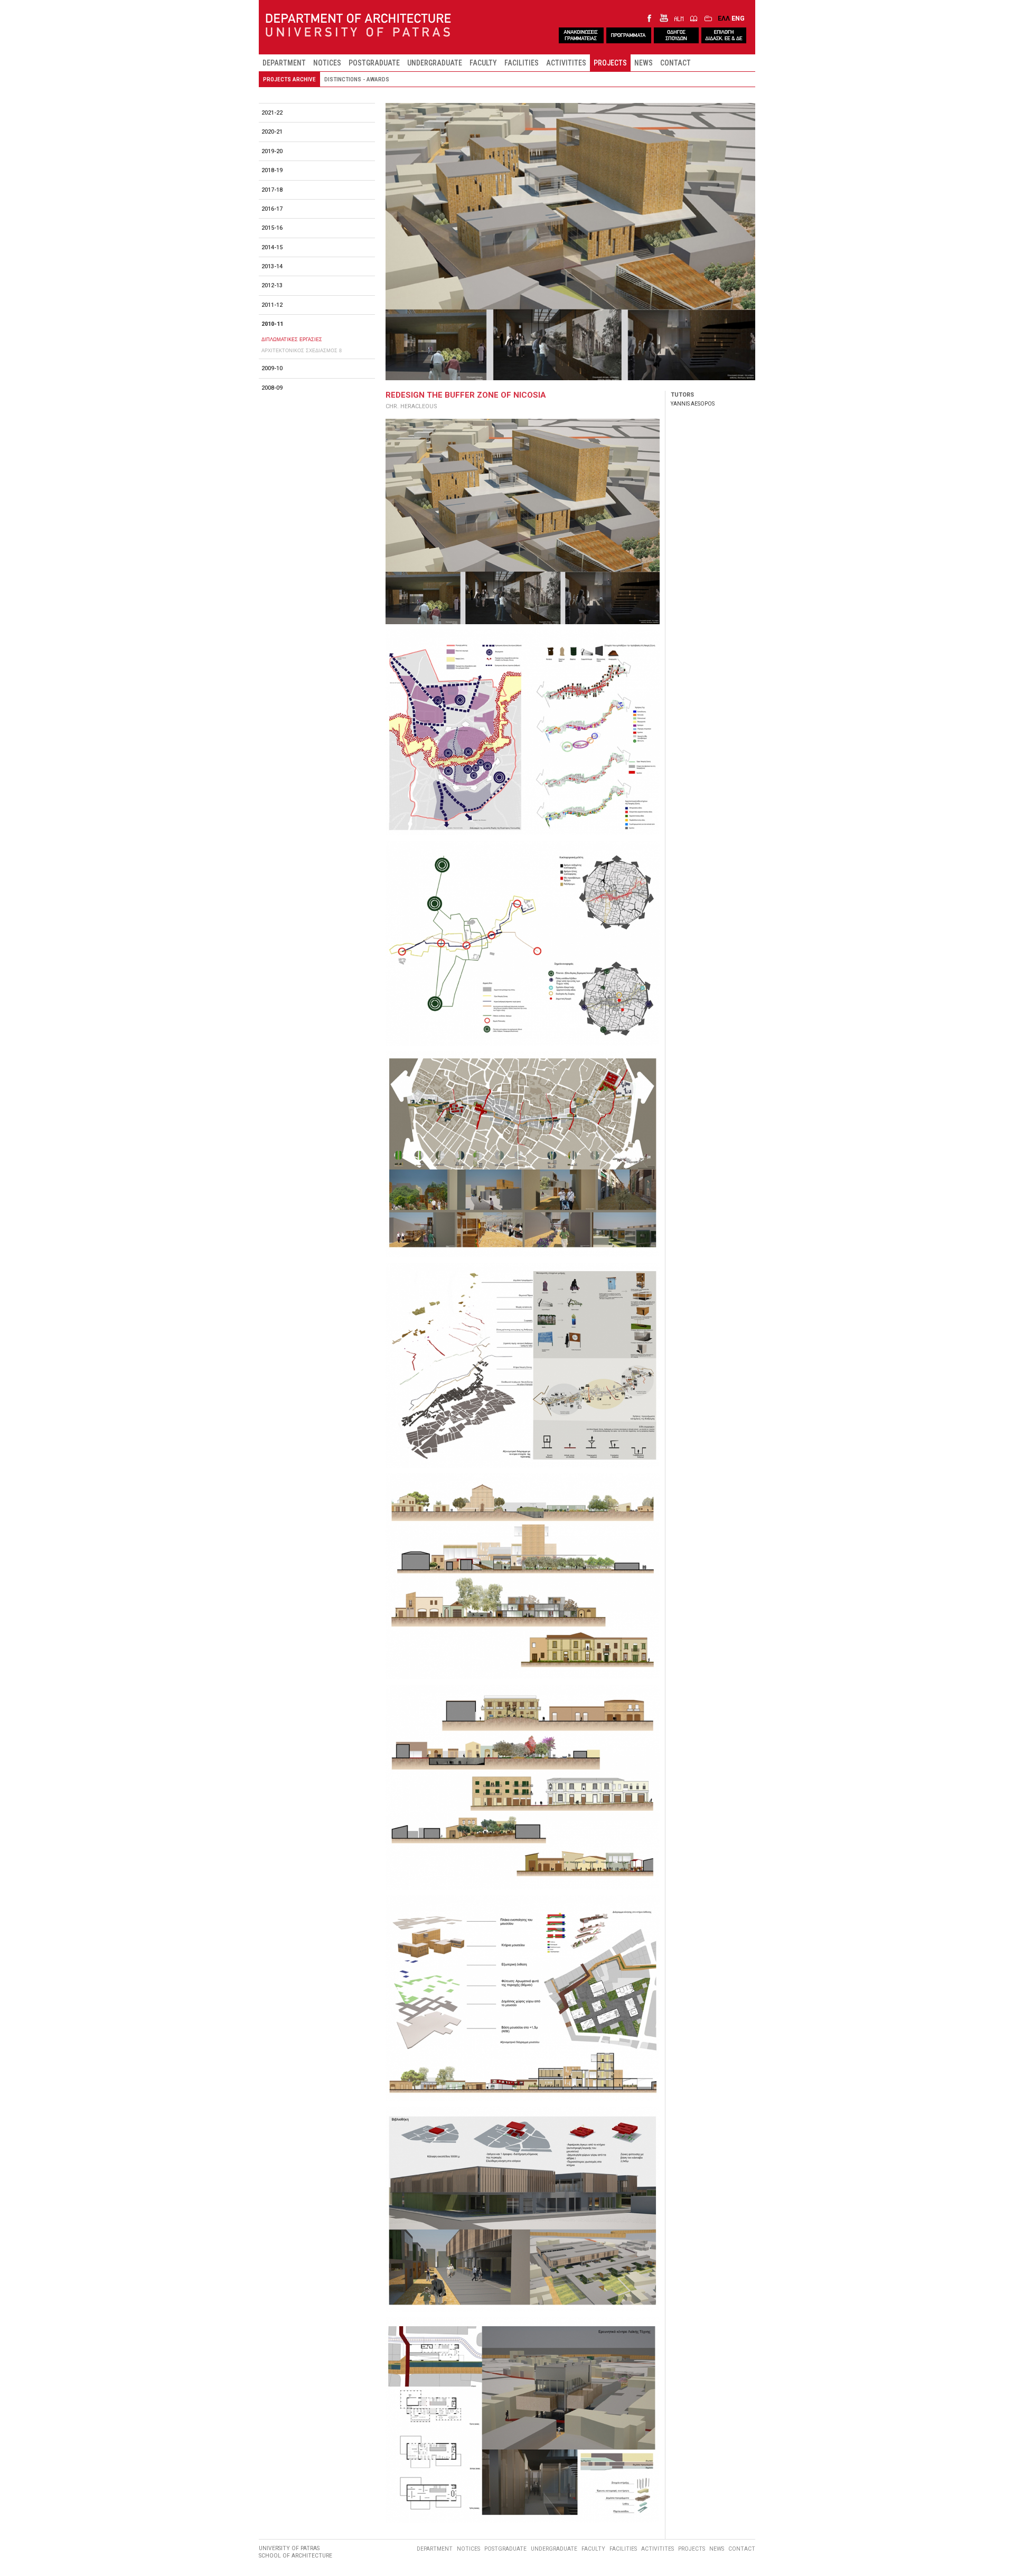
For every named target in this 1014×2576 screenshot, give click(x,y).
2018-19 (272, 170)
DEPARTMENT (284, 63)
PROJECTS (610, 63)
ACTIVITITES (566, 63)
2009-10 (272, 368)
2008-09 (272, 388)
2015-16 (272, 228)
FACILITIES (522, 63)
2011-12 (272, 305)
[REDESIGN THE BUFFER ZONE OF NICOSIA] (523, 522)
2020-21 (272, 132)
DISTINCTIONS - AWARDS (357, 79)
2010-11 (272, 324)
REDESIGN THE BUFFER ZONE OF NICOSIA (466, 395)
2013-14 (272, 266)
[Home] (358, 26)
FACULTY (483, 63)
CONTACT (675, 63)
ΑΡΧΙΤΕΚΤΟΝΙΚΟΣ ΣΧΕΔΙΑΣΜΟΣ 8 (302, 350)
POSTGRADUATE (374, 63)
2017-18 (272, 190)
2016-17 (272, 209)
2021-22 (272, 113)
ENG (738, 18)
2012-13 (272, 285)
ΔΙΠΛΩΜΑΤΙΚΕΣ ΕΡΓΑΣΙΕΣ (292, 339)
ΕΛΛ (724, 18)
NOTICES (327, 63)
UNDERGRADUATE (435, 63)
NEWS (644, 63)
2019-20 (272, 151)
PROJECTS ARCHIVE (289, 79)
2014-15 (272, 247)
